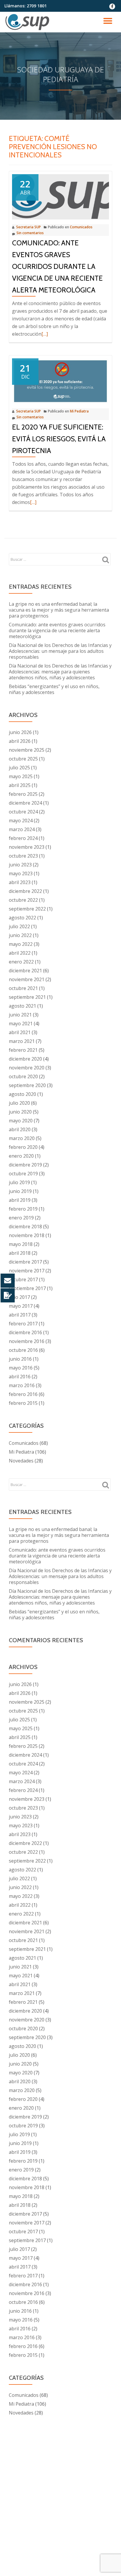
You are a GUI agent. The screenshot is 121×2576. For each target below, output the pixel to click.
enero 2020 (21, 1156)
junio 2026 (20, 732)
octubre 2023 (23, 856)
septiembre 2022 (27, 909)
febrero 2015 (23, 1403)
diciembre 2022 (25, 891)
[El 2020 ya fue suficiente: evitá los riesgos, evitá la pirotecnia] (60, 380)
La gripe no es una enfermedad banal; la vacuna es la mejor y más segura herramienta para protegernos (59, 610)
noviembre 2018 (27, 1235)
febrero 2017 (23, 1324)
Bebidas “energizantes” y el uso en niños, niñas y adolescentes (54, 689)
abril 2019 (20, 1200)
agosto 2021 (22, 1006)
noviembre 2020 (27, 1068)
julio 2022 (19, 926)
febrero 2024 (23, 838)
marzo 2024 (22, 829)
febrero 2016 (23, 1394)
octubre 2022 (23, 900)
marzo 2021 (22, 1041)
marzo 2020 (22, 1138)
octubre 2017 (23, 1279)
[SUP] (28, 22)
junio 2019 (20, 1191)
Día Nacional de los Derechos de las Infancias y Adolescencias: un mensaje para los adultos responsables (60, 651)
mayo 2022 (21, 944)
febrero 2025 (23, 794)
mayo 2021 (21, 1024)
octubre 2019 (23, 1174)
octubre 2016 (23, 1350)
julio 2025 (19, 768)
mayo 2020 (21, 1121)
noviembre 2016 (27, 1341)
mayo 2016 (21, 1368)
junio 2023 (20, 865)
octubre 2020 (23, 1076)
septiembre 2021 (27, 997)
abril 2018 (20, 1253)
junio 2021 (20, 1015)
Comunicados (81, 227)
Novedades (21, 1461)
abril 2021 (20, 1032)
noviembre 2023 (27, 847)
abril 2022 (20, 953)
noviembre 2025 (27, 750)
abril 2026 (20, 741)
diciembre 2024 (25, 803)
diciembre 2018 (25, 1227)
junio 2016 (20, 1359)
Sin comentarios (30, 233)
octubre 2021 (23, 988)
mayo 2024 (21, 821)
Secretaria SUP (28, 227)
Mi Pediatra (79, 411)
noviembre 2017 (27, 1271)
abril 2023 (20, 882)
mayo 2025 (21, 776)
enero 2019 (21, 1218)
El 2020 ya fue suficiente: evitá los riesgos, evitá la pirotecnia (59, 439)
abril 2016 (20, 1377)
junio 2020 (20, 1112)
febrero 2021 (23, 1050)
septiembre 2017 (27, 1288)
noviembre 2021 (27, 979)
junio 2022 (20, 935)
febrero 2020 (23, 1147)
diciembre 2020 (25, 1059)
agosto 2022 (22, 918)
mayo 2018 (21, 1244)
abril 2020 (20, 1129)
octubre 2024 (23, 812)
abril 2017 (20, 1315)
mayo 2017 (21, 1306)
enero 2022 (21, 962)
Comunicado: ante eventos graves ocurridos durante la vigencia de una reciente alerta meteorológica (57, 266)
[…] (45, 334)
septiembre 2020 (27, 1085)
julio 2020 (19, 1103)
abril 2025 (20, 785)
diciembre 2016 (25, 1332)
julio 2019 (19, 1182)
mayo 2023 (21, 873)
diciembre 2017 (25, 1262)
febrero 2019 (23, 1209)
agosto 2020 (22, 1094)
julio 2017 (19, 1297)
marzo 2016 (22, 1385)
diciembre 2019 (25, 1165)
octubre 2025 (23, 759)
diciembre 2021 (25, 971)
